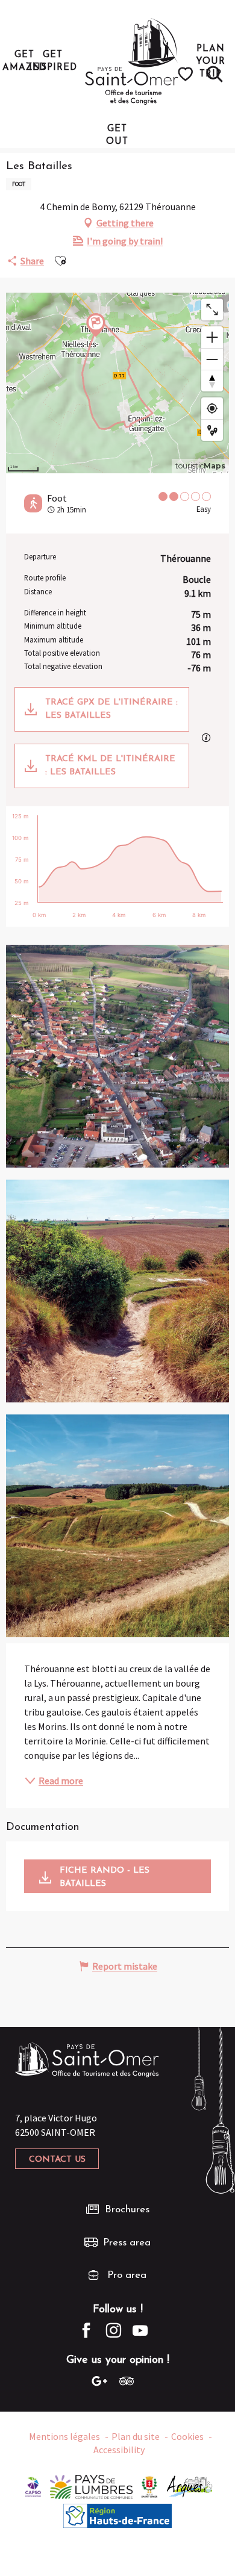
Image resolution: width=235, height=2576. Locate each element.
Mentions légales (64, 2436)
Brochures (127, 2210)
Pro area (127, 2275)
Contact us (57, 2160)
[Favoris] (187, 74)
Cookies (187, 2436)
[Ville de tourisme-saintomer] (149, 2486)
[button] (215, 74)
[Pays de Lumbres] (91, 2486)
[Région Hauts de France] (117, 2515)
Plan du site (136, 2436)
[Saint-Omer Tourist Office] (132, 61)
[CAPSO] (33, 2486)
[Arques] (190, 2486)
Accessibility (119, 2450)
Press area (127, 2243)
